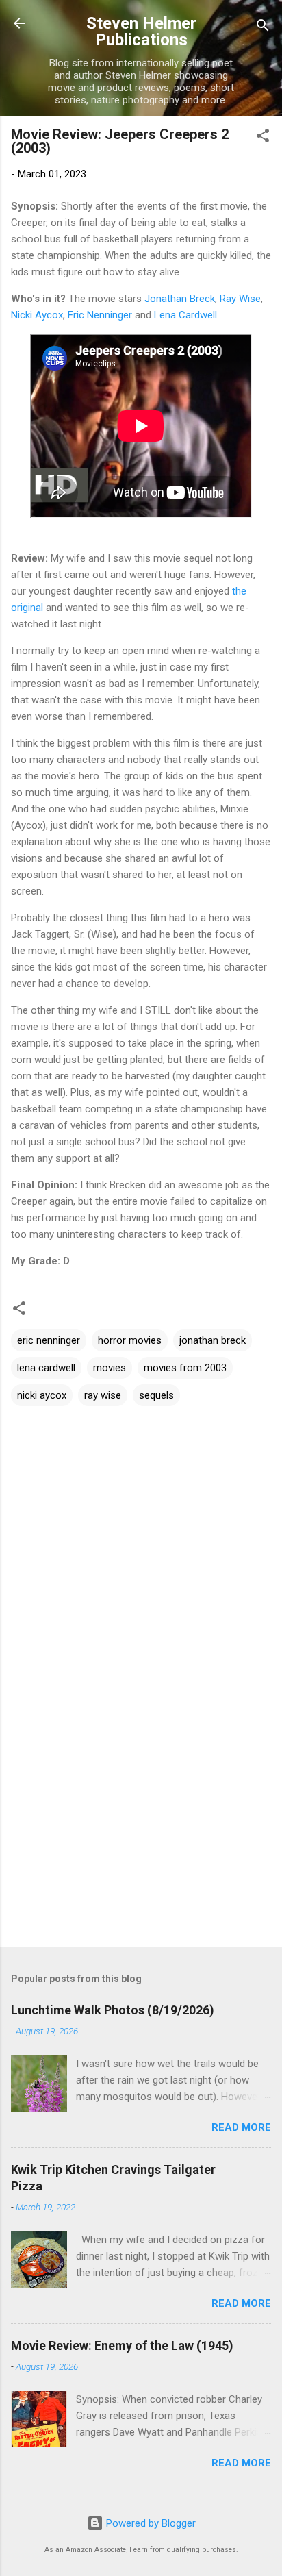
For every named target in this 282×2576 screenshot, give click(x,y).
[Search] (263, 28)
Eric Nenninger (100, 315)
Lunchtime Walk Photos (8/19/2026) (113, 2010)
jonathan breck (213, 1340)
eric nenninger (49, 1340)
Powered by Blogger (150, 2523)
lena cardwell (46, 1368)
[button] (263, 138)
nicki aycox (42, 1395)
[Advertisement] (141, 1829)
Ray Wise (240, 299)
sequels (156, 1395)
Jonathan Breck (180, 299)
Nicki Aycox (37, 315)
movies (110, 1368)
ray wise (103, 1395)
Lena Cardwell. (187, 315)
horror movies (130, 1340)
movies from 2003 (185, 1368)
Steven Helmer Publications (141, 32)
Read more (241, 2127)
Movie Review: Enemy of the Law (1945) (122, 2346)
